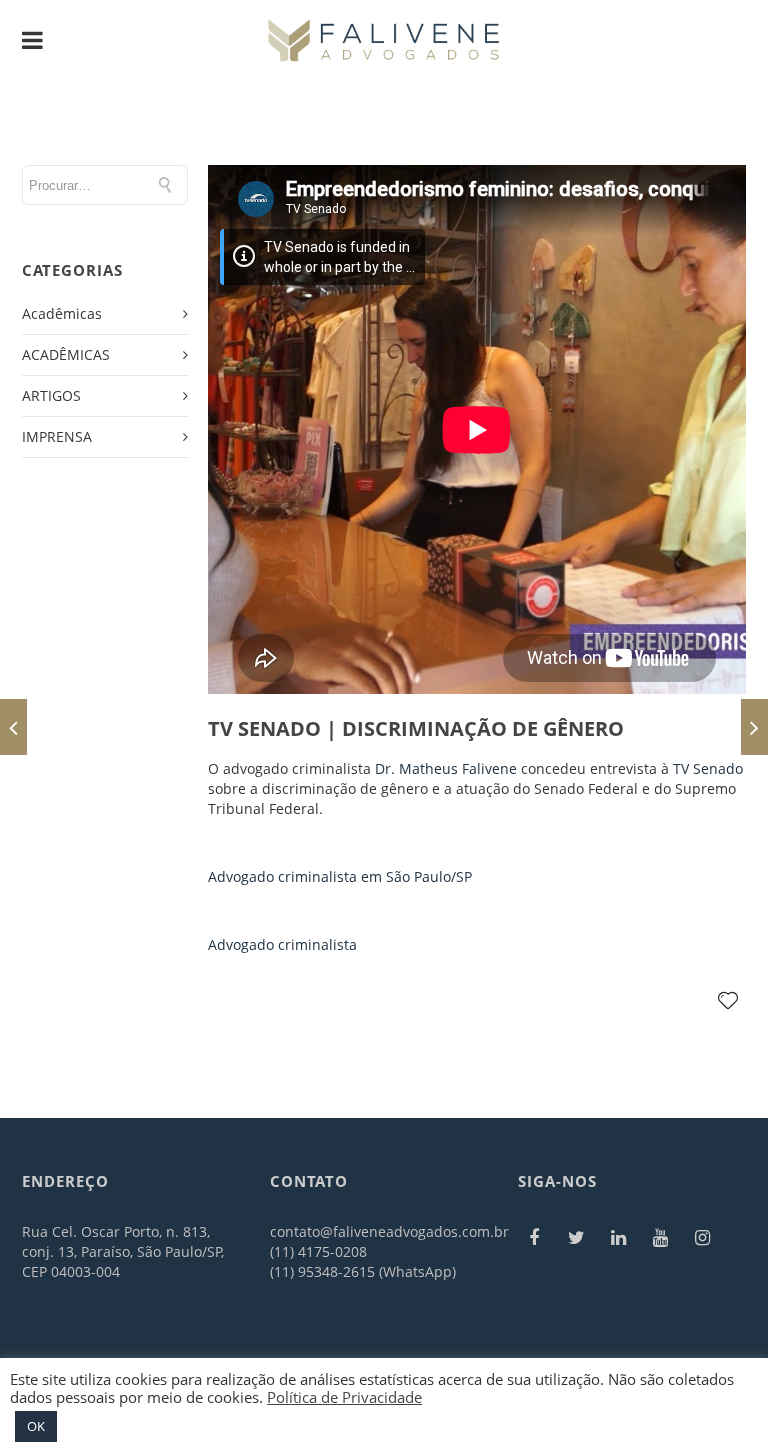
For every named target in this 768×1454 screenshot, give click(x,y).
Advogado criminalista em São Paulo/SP (340, 876)
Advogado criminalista (282, 944)
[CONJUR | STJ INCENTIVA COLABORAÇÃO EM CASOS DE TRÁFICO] (13, 727)
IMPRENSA (57, 436)
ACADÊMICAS (66, 354)
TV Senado (708, 768)
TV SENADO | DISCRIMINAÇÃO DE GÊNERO (416, 728)
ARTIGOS (51, 395)
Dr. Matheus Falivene (446, 768)
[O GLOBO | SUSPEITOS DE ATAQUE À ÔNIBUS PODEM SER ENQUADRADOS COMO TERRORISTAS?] (754, 727)
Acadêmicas (62, 313)
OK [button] (36, 1426)
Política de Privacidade (344, 1397)
